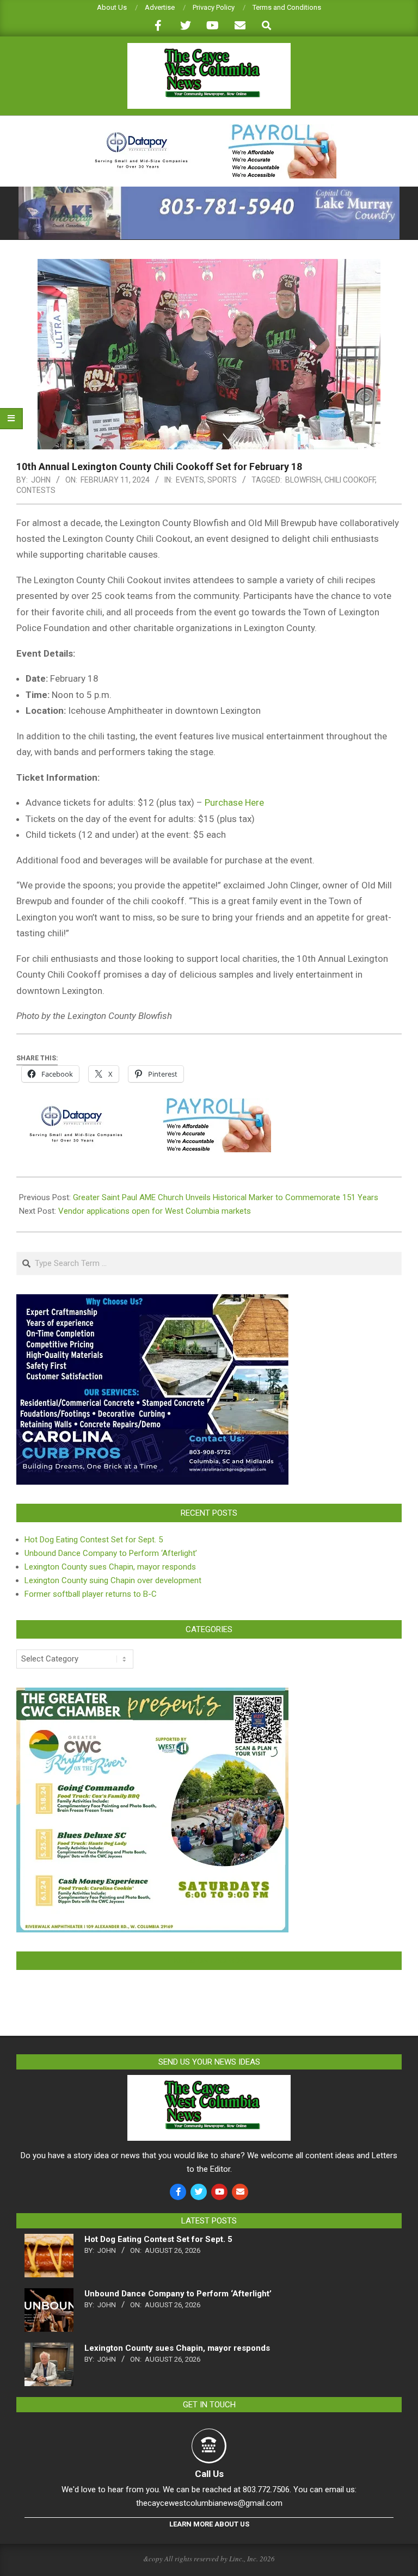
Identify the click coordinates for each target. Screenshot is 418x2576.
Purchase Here (234, 802)
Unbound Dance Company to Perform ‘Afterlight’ (111, 1553)
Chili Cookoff (350, 480)
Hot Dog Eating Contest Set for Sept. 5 (94, 1540)
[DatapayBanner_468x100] (209, 129)
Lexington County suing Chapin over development (113, 1580)
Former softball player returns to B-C (91, 1594)
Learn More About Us (209, 2524)
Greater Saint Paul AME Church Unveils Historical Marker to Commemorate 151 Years (226, 1197)
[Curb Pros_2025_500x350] (152, 1301)
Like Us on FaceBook (209, 1961)
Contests (36, 490)
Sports (222, 480)
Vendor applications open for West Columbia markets (155, 1211)
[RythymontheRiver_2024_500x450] (152, 1694)
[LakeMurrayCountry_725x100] (209, 191)
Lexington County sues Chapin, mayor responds (110, 1567)
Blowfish (303, 480)
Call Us (209, 2474)
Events (190, 480)
